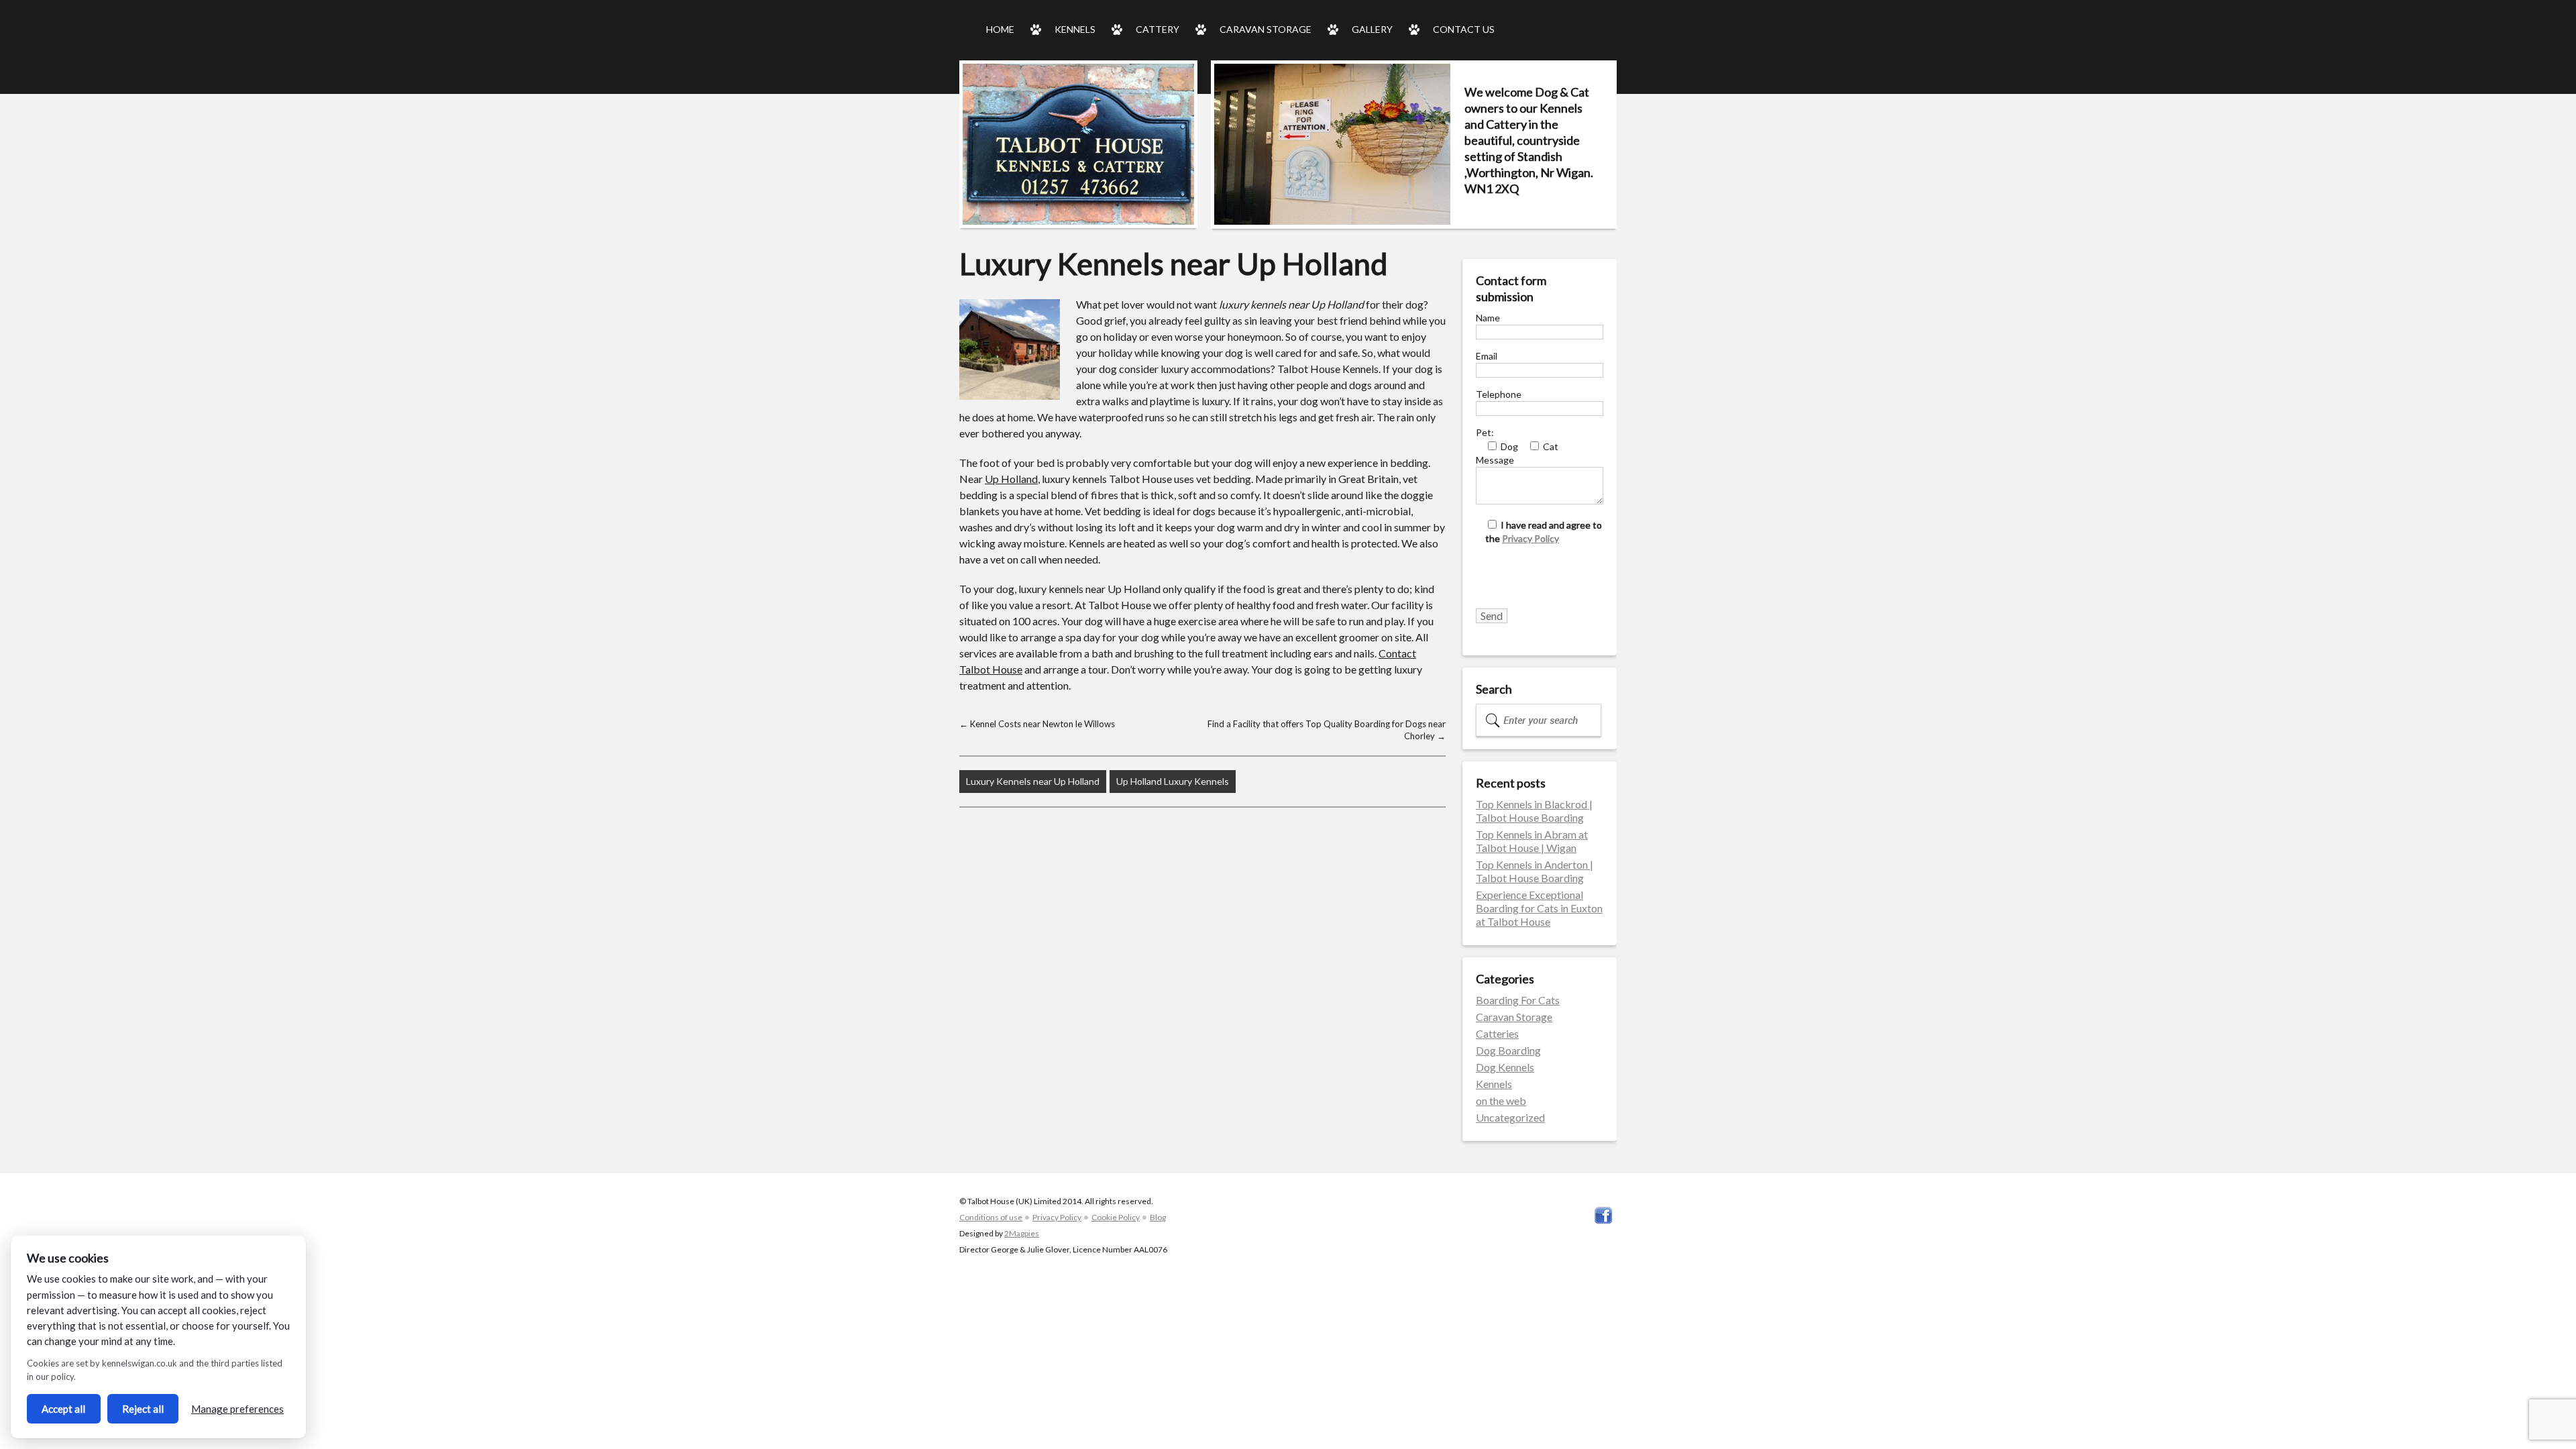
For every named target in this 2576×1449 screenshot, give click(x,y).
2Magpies (1022, 1233)
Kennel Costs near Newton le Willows (1037, 724)
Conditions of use (991, 1217)
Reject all (143, 1409)
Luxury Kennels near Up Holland (1033, 781)
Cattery (1158, 29)
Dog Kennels (1505, 1067)
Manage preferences (237, 1409)
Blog (1158, 1217)
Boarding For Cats (1518, 1000)
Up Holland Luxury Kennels (1173, 781)
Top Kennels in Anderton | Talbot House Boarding (1535, 871)
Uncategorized (1510, 1117)
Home (1000, 29)
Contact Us (1464, 29)
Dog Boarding (1508, 1050)
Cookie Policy (1116, 1217)
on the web (1501, 1101)
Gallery (1372, 29)
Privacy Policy (1531, 538)
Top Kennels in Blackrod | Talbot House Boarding (1534, 811)
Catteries (1497, 1033)
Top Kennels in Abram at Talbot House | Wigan (1532, 841)
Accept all (63, 1409)
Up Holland (1011, 479)
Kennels (1075, 29)
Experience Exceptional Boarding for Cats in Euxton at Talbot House (1539, 908)
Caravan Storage (1266, 29)
